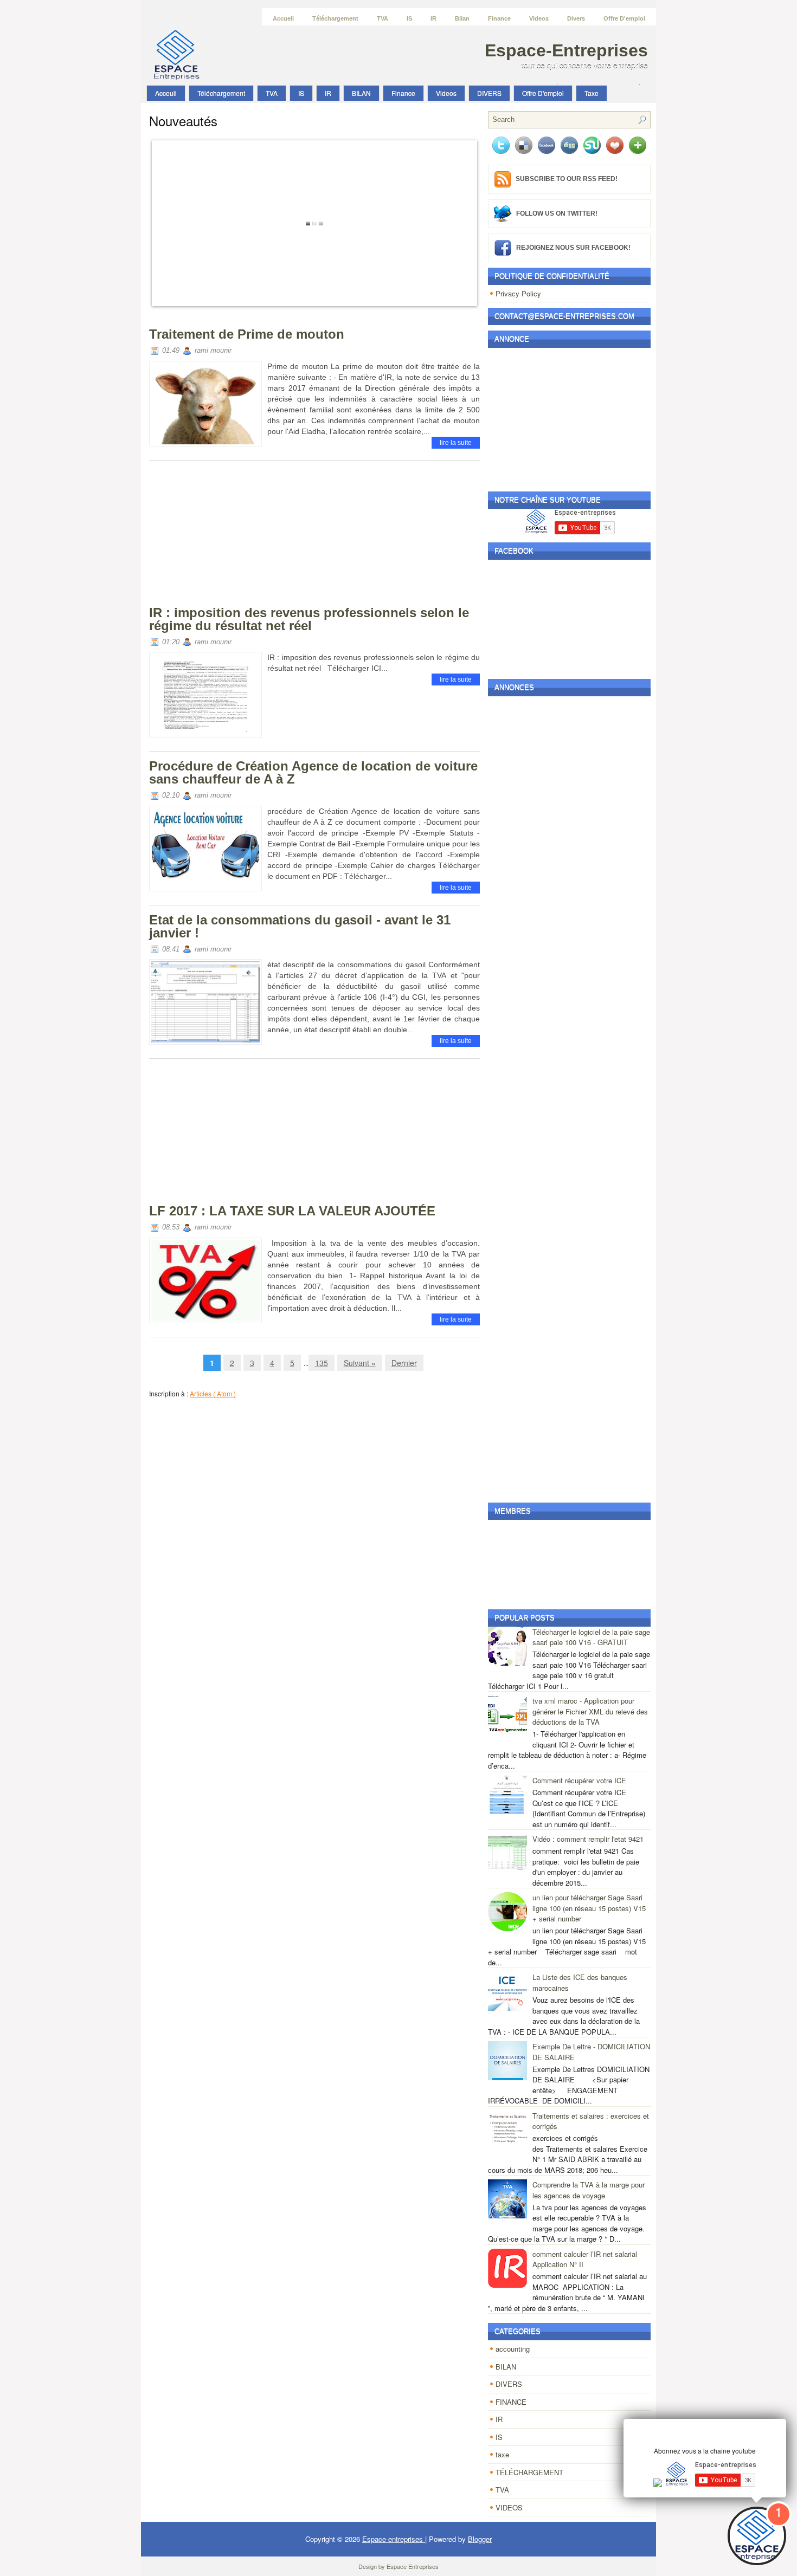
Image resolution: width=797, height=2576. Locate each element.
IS (409, 18)
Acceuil (166, 93)
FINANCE (511, 2402)
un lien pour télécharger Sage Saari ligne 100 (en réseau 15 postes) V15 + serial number (589, 1908)
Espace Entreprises (413, 2566)
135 (322, 1363)
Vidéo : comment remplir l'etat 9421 (588, 1839)
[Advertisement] (230, 536)
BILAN (361, 93)
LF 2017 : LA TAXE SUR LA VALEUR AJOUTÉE (292, 1211)
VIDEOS (509, 2507)
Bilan (462, 18)
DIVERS (489, 93)
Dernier (404, 1363)
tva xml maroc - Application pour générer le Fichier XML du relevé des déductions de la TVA (590, 1711)
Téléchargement (335, 18)
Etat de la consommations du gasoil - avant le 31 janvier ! (300, 926)
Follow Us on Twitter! (557, 213)
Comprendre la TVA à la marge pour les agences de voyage (589, 2190)
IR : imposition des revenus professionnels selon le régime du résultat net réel (309, 619)
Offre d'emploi (624, 18)
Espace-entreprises (566, 50)
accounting (513, 2349)
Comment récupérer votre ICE (579, 1780)
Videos (539, 18)
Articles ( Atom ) (213, 1393)
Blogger (480, 2539)
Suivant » (360, 1363)
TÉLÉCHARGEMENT (529, 2472)
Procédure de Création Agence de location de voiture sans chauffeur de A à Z (313, 772)
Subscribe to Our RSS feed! (567, 179)
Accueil (283, 18)
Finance (499, 18)
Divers (576, 18)
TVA (383, 18)
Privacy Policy (518, 293)
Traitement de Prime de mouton (247, 334)
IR (433, 18)
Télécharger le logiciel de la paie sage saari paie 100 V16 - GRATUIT (591, 1637)
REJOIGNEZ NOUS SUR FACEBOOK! (573, 247)
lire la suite (456, 443)
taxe (502, 2454)
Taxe (592, 93)
